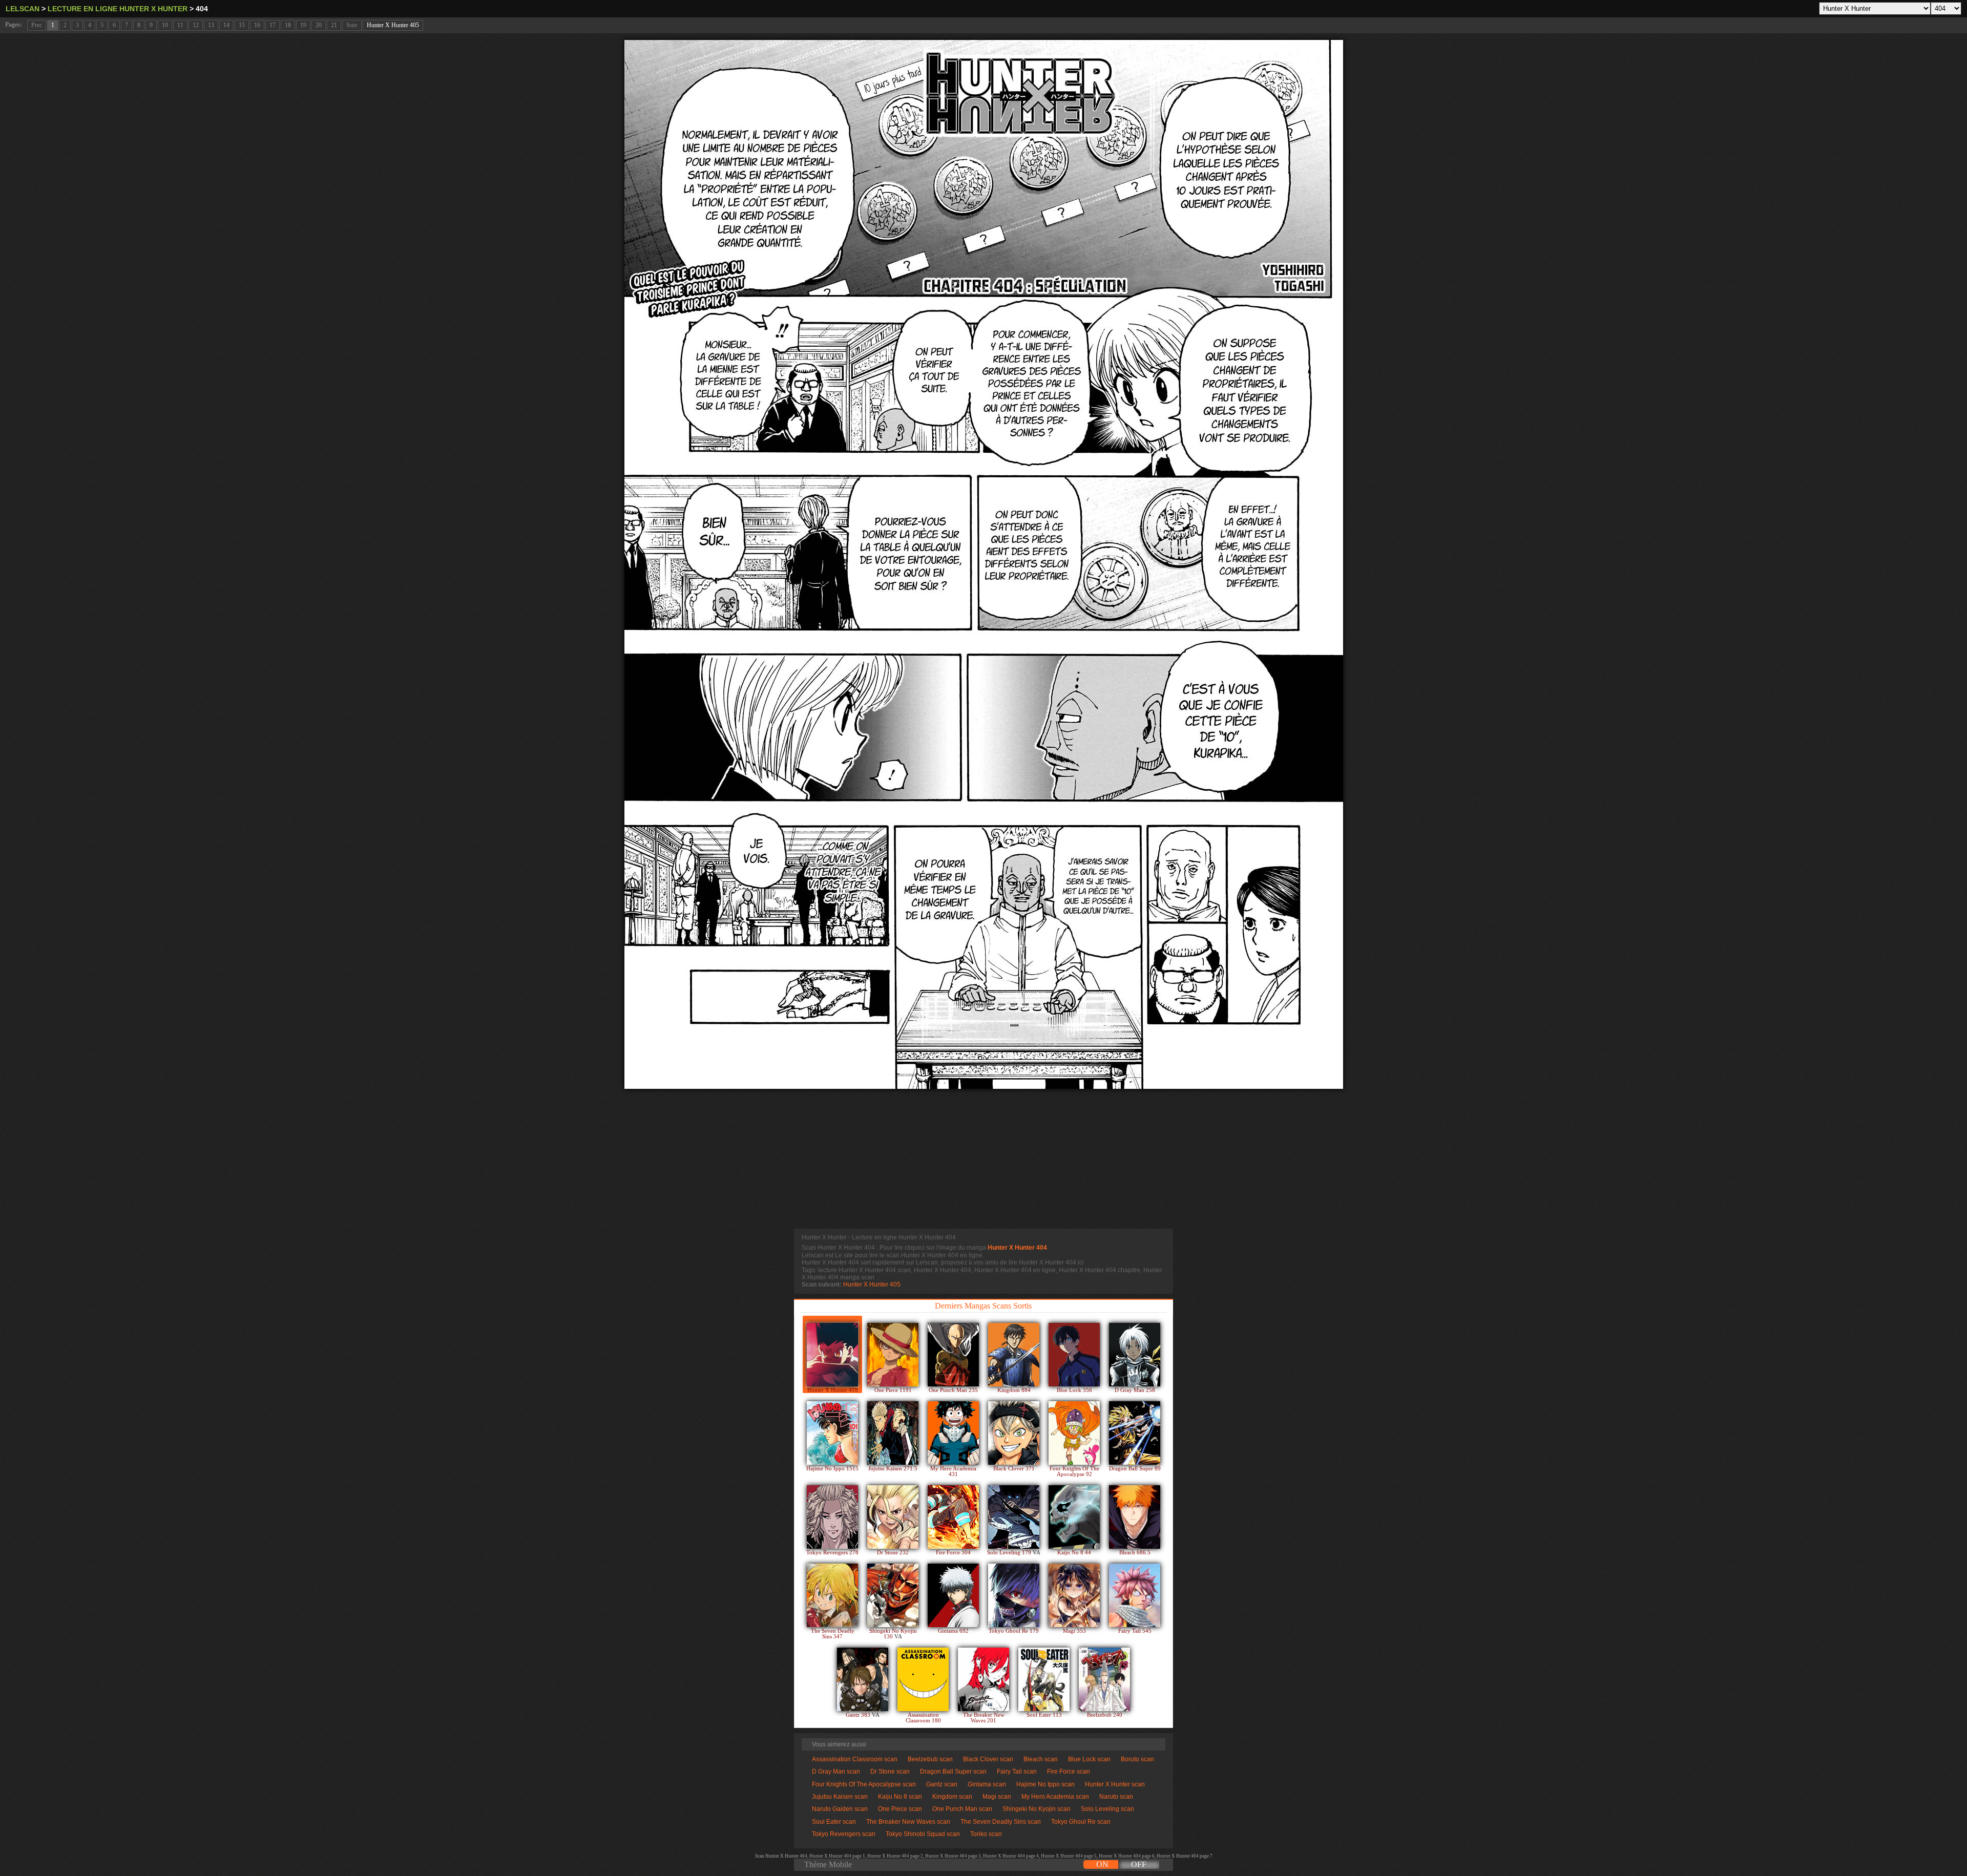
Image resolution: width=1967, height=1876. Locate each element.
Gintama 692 (953, 1631)
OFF (1139, 1864)
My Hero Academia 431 (953, 1471)
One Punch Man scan (962, 1809)
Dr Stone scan (890, 1772)
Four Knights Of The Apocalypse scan (864, 1784)
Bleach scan (1041, 1759)
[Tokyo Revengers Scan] (832, 1517)
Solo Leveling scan (1107, 1809)
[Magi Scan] (1074, 1595)
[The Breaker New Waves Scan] (983, 1679)
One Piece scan (900, 1809)
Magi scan (997, 1797)
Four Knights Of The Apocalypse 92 (1074, 1471)
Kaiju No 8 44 (1074, 1553)
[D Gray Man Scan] (1135, 1355)
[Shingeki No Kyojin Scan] (893, 1595)
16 (257, 25)
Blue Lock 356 (1074, 1390)
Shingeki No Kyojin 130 (893, 1634)
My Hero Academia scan (1055, 1797)
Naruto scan (1116, 1797)
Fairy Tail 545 (1135, 1631)
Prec (37, 25)
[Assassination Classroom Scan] (923, 1679)
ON (1102, 1864)
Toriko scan (986, 1834)
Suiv (352, 25)
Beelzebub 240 (1105, 1715)
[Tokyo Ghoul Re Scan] (1014, 1595)
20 (319, 25)
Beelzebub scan (930, 1759)
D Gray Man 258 (1135, 1390)
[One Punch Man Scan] (953, 1355)
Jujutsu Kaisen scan (840, 1797)
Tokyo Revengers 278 (832, 1553)
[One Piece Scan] (893, 1355)
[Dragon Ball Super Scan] (1135, 1433)
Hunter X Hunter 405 (393, 25)
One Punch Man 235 (953, 1390)
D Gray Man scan (836, 1772)
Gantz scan (942, 1784)
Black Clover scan (988, 1759)
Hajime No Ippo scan (1045, 1784)
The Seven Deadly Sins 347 (833, 1634)
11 (180, 25)
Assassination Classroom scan (855, 1759)
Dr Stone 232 (893, 1553)
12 (196, 25)
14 (226, 25)
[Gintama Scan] (953, 1595)
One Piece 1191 (893, 1390)
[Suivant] (984, 564)
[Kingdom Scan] (1014, 1355)
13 (211, 25)
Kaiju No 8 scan (900, 1797)
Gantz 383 (859, 1715)
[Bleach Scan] (1135, 1517)
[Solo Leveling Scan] (1014, 1517)
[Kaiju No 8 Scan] (1074, 1517)
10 (165, 25)
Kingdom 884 (1014, 1390)
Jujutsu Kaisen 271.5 (893, 1469)
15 (242, 25)
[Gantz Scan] (863, 1679)
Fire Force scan (1069, 1772)
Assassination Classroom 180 (923, 1718)
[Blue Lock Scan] (1074, 1355)
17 (273, 25)
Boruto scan (1137, 1759)
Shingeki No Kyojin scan (1037, 1809)
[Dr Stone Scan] (893, 1517)
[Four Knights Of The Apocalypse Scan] (1074, 1433)
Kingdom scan (952, 1797)
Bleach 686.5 (1135, 1553)
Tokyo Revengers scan (844, 1834)
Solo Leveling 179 (1010, 1553)
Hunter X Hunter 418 (833, 1390)
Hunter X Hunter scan (1115, 1784)
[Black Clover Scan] (1014, 1433)
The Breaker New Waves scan (908, 1822)
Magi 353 (1074, 1631)
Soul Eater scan (834, 1822)
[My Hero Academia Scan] (953, 1433)
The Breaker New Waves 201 (984, 1718)
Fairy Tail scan (1017, 1772)
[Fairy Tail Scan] (1135, 1595)
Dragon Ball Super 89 (1135, 1469)
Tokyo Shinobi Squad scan (923, 1834)
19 (303, 25)
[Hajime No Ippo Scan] (832, 1433)
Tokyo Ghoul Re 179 (1014, 1631)
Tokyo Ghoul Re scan (1081, 1822)
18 (288, 25)
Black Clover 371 (1014, 1469)
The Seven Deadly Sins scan (1001, 1822)
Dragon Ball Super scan (953, 1772)
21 (334, 25)
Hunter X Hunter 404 (1017, 1248)
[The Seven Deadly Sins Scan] (832, 1595)
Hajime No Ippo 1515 (832, 1469)
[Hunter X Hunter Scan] (832, 1355)
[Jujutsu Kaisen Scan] (893, 1433)
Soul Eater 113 (1044, 1715)
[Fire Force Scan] (953, 1517)
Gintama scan (987, 1784)
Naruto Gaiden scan (840, 1809)
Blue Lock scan (1089, 1759)
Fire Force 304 (953, 1553)
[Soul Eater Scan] (1044, 1679)
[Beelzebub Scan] (1104, 1679)
